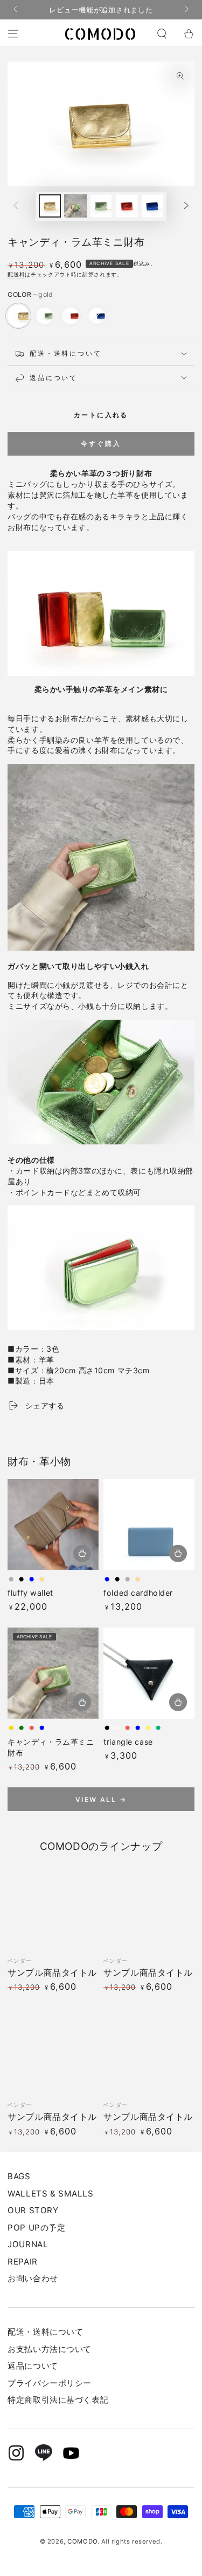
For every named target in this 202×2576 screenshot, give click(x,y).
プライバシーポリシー (50, 2383)
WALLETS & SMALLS (50, 2194)
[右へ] (185, 10)
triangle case (128, 1742)
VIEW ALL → (101, 1799)
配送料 (16, 274)
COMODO (82, 2541)
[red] (71, 316)
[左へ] (16, 10)
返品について (33, 2366)
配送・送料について (45, 2332)
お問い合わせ (33, 2278)
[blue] (97, 316)
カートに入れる (101, 415)
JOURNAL (28, 2244)
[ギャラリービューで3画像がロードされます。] (101, 206)
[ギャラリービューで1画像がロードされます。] (50, 206)
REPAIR (22, 2262)
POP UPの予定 (36, 2228)
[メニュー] (13, 34)
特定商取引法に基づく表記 (58, 2400)
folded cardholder (138, 1593)
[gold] (18, 316)
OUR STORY (33, 2210)
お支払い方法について (50, 2349)
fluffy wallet (30, 1593)
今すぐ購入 (101, 443)
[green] (45, 316)
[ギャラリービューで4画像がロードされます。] (127, 206)
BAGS (19, 2176)
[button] (162, 34)
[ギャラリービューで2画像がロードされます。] (75, 206)
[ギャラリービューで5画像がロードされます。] (152, 206)
